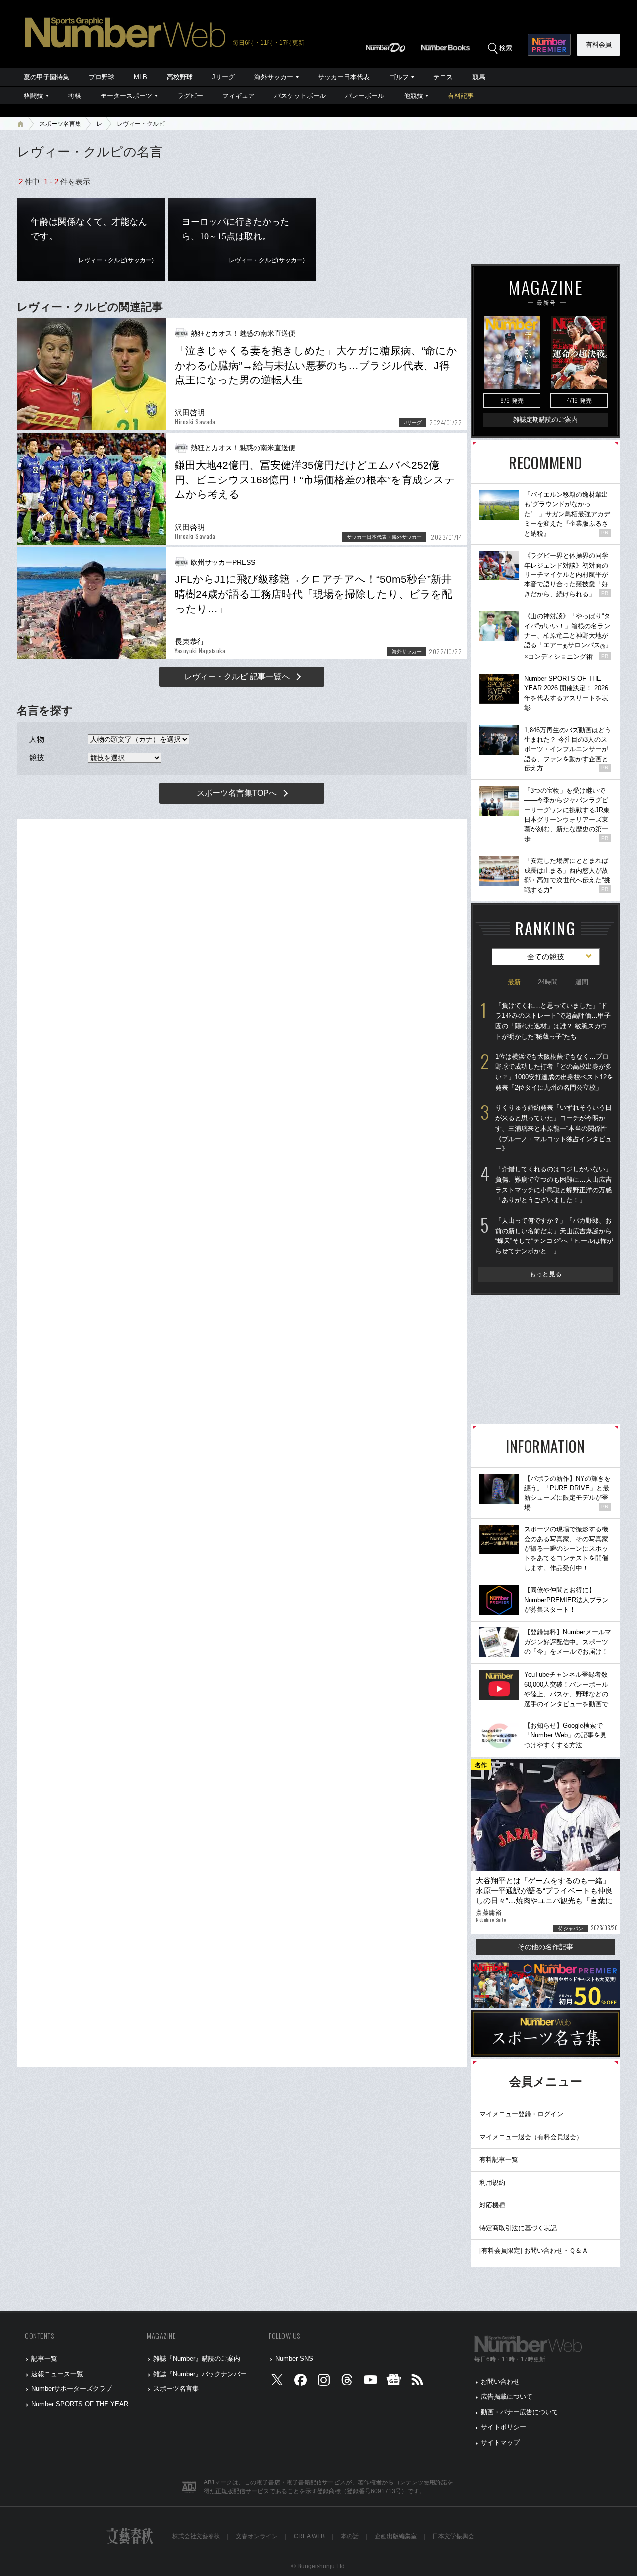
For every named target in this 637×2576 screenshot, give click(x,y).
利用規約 (492, 2182)
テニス (443, 77)
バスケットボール (300, 96)
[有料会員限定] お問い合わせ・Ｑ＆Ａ (534, 2250)
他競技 (413, 96)
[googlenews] (394, 2382)
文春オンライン (257, 2536)
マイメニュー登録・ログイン (521, 2114)
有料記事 (461, 96)
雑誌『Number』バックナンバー (200, 2374)
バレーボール (365, 96)
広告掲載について (507, 2397)
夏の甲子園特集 (47, 77)
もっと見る (546, 1274)
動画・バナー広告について (520, 2412)
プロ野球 (102, 77)
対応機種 (492, 2205)
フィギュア (239, 96)
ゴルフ (399, 77)
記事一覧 (44, 2358)
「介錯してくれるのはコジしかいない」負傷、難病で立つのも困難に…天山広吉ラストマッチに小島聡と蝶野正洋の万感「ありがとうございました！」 (553, 1185)
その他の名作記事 (545, 1947)
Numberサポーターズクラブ (72, 2389)
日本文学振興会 (453, 2536)
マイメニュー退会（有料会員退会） (531, 2137)
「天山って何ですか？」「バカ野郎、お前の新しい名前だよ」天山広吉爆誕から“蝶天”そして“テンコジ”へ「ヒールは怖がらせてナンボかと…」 (554, 1236)
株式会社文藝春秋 (196, 2536)
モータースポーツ (126, 96)
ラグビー (190, 96)
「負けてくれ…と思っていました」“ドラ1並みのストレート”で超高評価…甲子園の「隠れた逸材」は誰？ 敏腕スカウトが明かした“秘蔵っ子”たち (553, 1021)
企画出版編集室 (396, 2536)
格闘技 (34, 96)
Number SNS (294, 2358)
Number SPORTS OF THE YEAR (80, 2404)
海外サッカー (274, 77)
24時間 (548, 982)
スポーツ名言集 (60, 124)
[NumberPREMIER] (549, 45)
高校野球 (180, 77)
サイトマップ (500, 2442)
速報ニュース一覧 (57, 2374)
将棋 (75, 96)
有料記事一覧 (499, 2159)
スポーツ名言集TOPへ (237, 793)
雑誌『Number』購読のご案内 (197, 2358)
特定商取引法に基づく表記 (518, 2228)
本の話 (350, 2536)
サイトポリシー (503, 2427)
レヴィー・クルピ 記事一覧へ (237, 677)
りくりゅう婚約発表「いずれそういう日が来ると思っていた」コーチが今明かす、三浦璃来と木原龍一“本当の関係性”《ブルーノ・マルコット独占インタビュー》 (553, 1128)
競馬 (479, 77)
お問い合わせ (500, 2381)
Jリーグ (223, 77)
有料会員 (599, 45)
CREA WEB (309, 2536)
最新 (514, 982)
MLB (141, 77)
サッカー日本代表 (344, 77)
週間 (582, 982)
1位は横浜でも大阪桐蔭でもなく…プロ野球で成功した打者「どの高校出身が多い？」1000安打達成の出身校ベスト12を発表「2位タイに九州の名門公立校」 (554, 1072)
